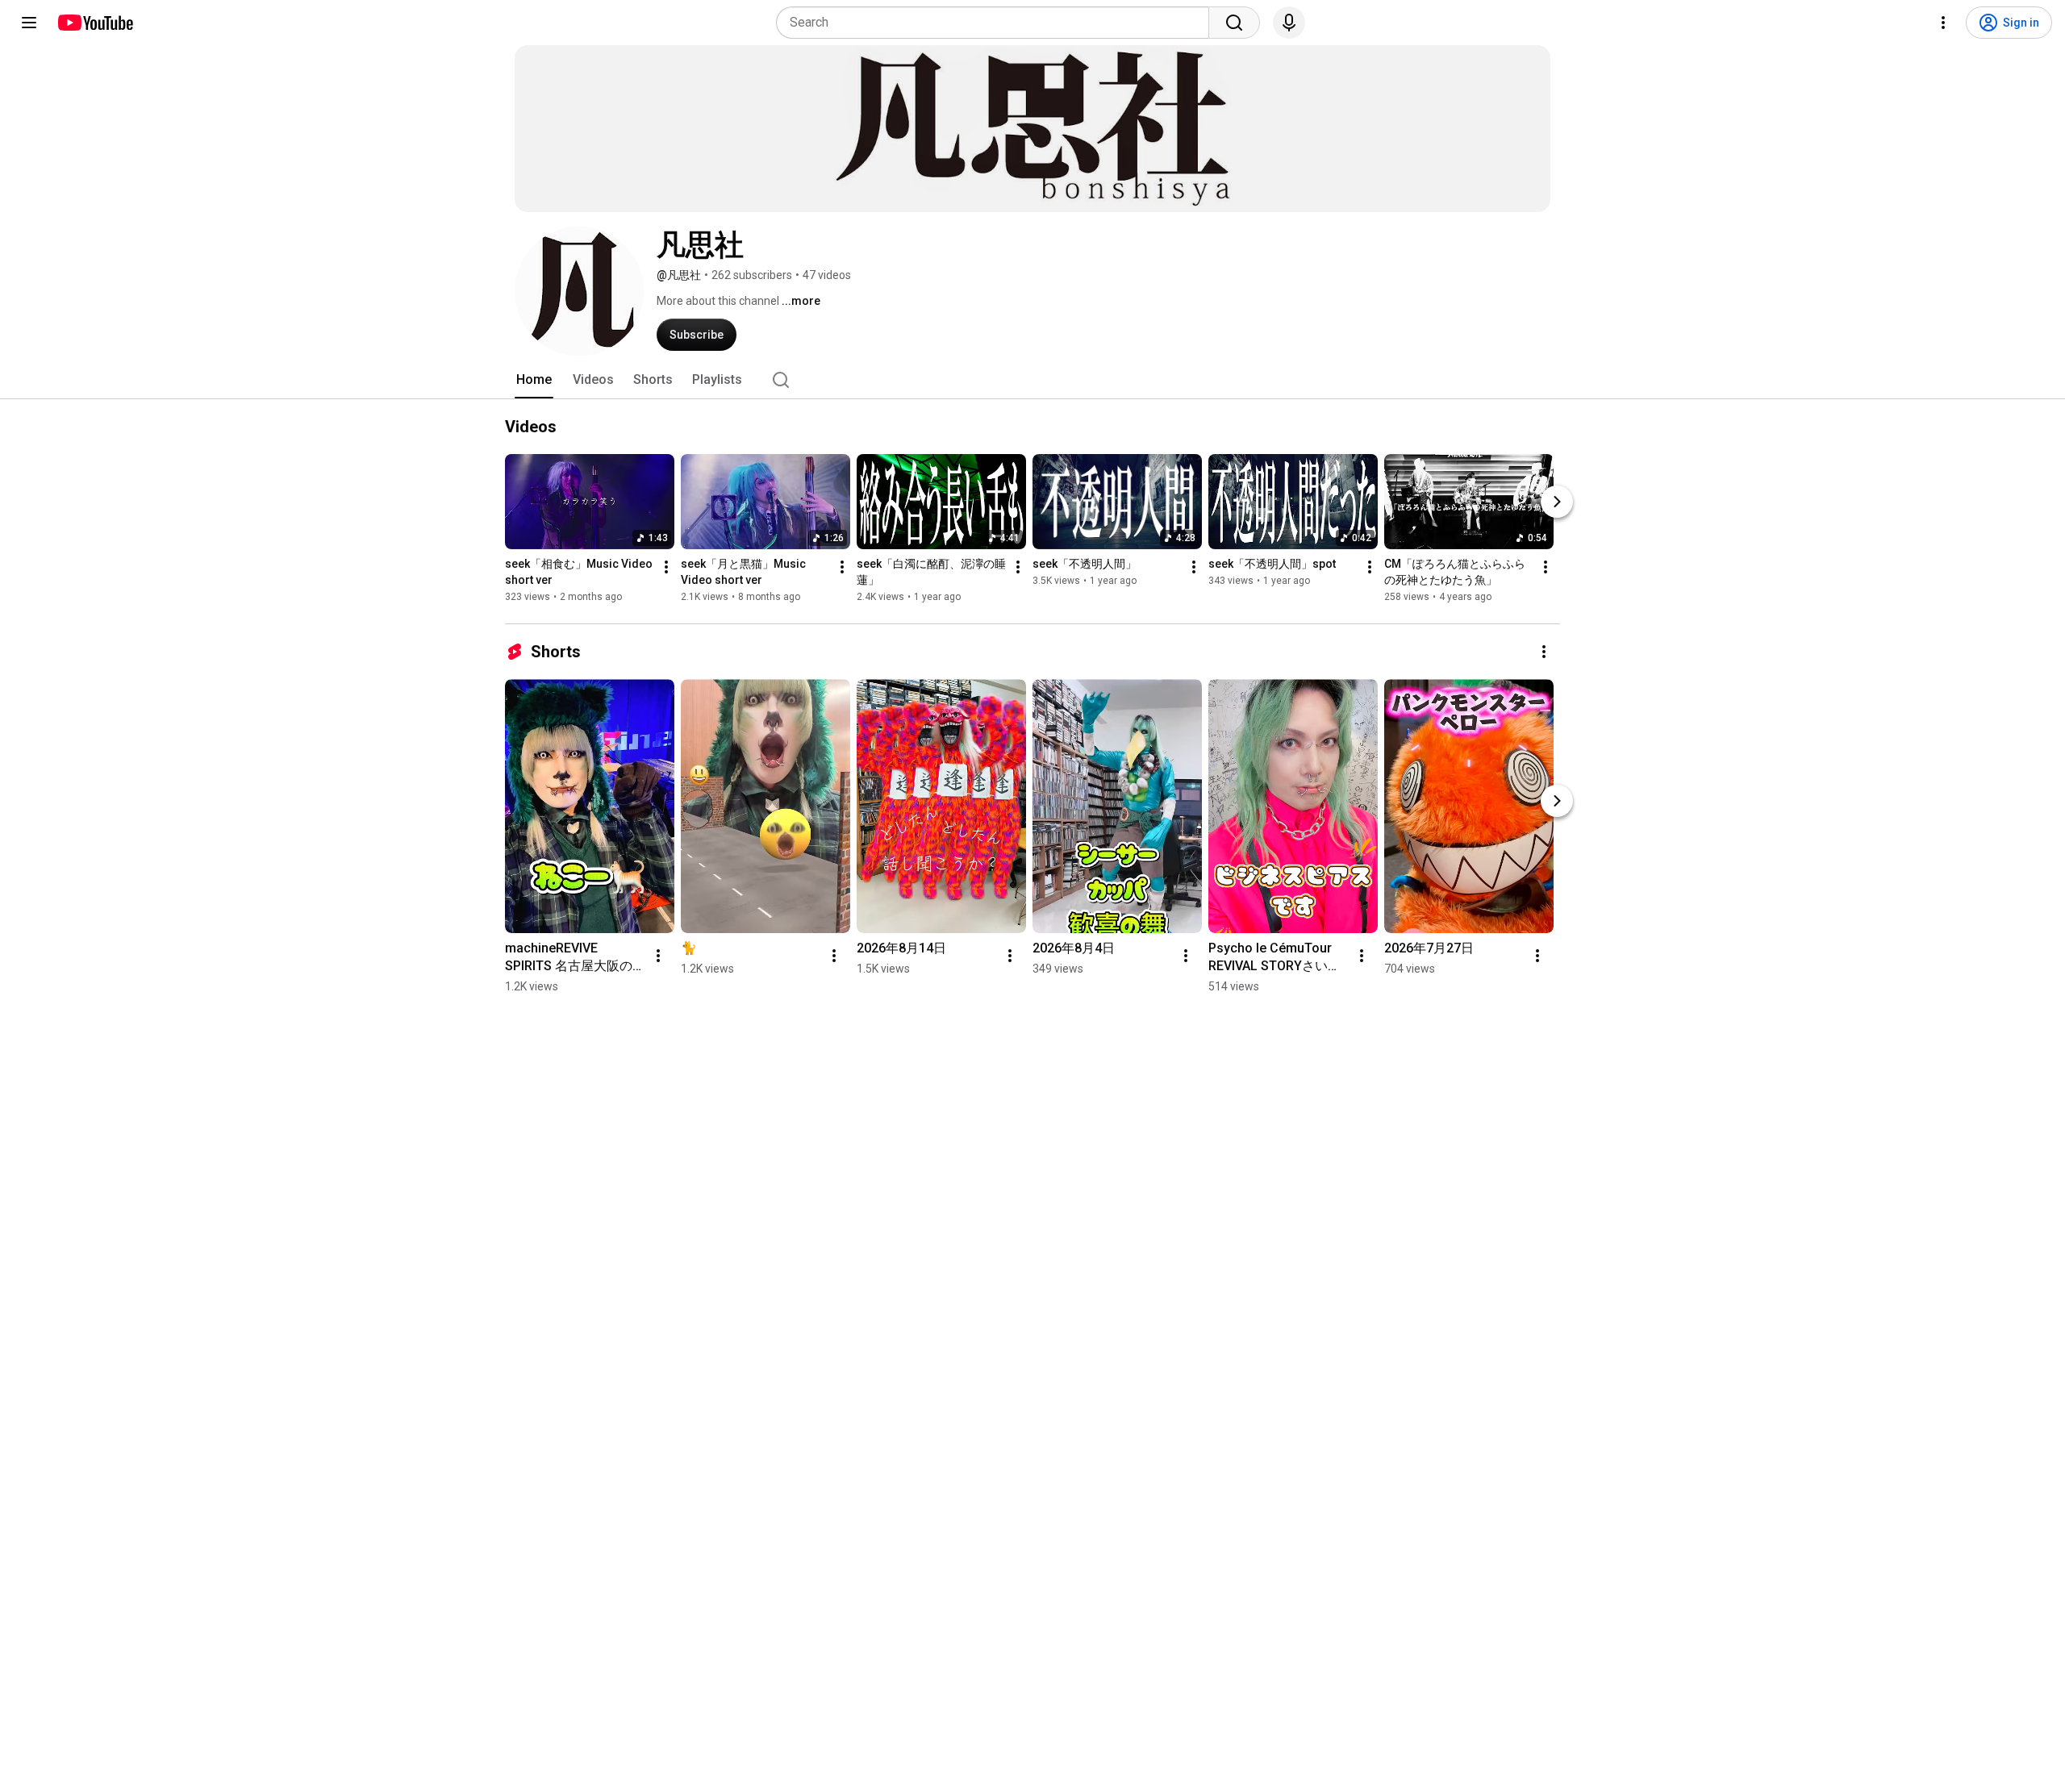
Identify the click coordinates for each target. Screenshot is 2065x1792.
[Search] (1234, 23)
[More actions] (666, 567)
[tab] (534, 380)
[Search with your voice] (1289, 23)
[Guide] (29, 23)
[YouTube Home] (95, 23)
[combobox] (997, 23)
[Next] (1557, 502)
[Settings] (1943, 23)
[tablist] (1032, 380)
